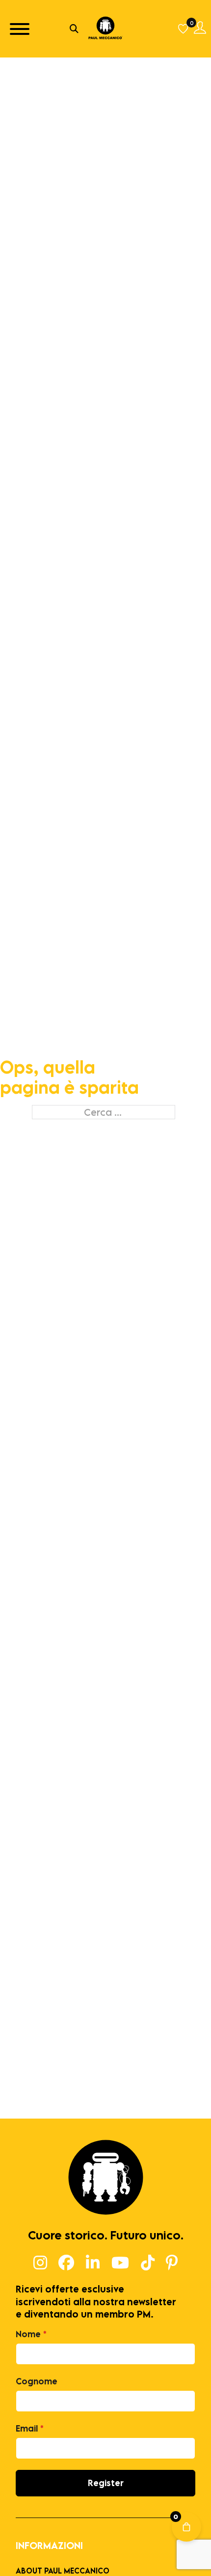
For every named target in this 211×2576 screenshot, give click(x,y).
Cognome (37, 2381)
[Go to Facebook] (66, 2263)
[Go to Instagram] (40, 2263)
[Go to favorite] (184, 29)
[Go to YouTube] (120, 2263)
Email (30, 2428)
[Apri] (20, 29)
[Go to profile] (200, 29)
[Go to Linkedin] (93, 2263)
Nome (31, 2334)
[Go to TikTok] (148, 2263)
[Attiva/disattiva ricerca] (74, 29)
